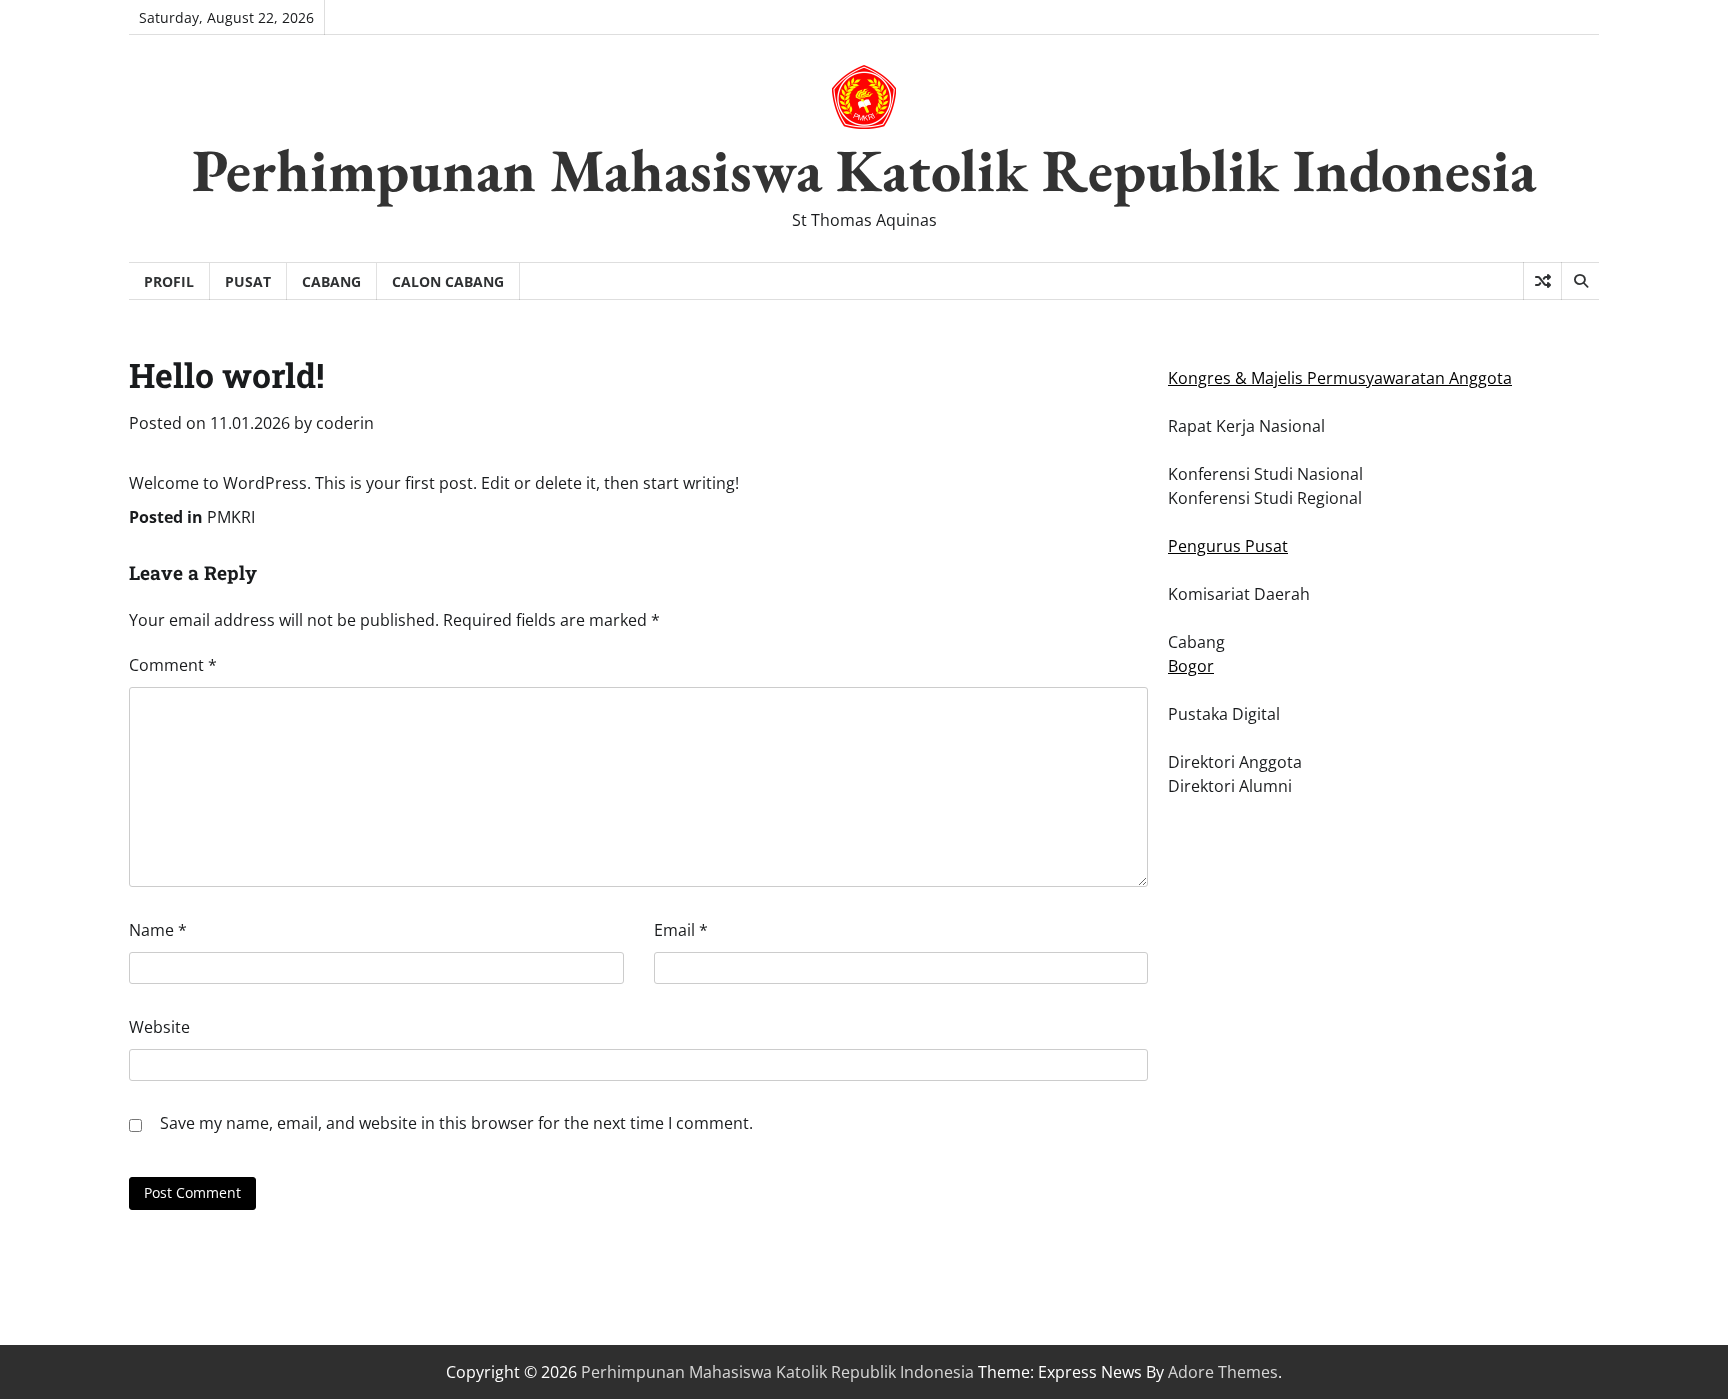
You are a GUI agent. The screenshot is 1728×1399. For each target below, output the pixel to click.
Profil (169, 281)
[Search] (1580, 281)
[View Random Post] (1542, 281)
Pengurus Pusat (1228, 546)
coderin (345, 423)
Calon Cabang (448, 281)
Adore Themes (1223, 1372)
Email (681, 930)
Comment (173, 665)
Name (158, 930)
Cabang (331, 281)
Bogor (1191, 666)
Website (159, 1027)
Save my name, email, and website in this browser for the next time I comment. (456, 1123)
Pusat (248, 281)
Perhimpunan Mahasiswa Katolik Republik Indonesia (864, 170)
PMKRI (231, 517)
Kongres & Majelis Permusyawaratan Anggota (1340, 378)
